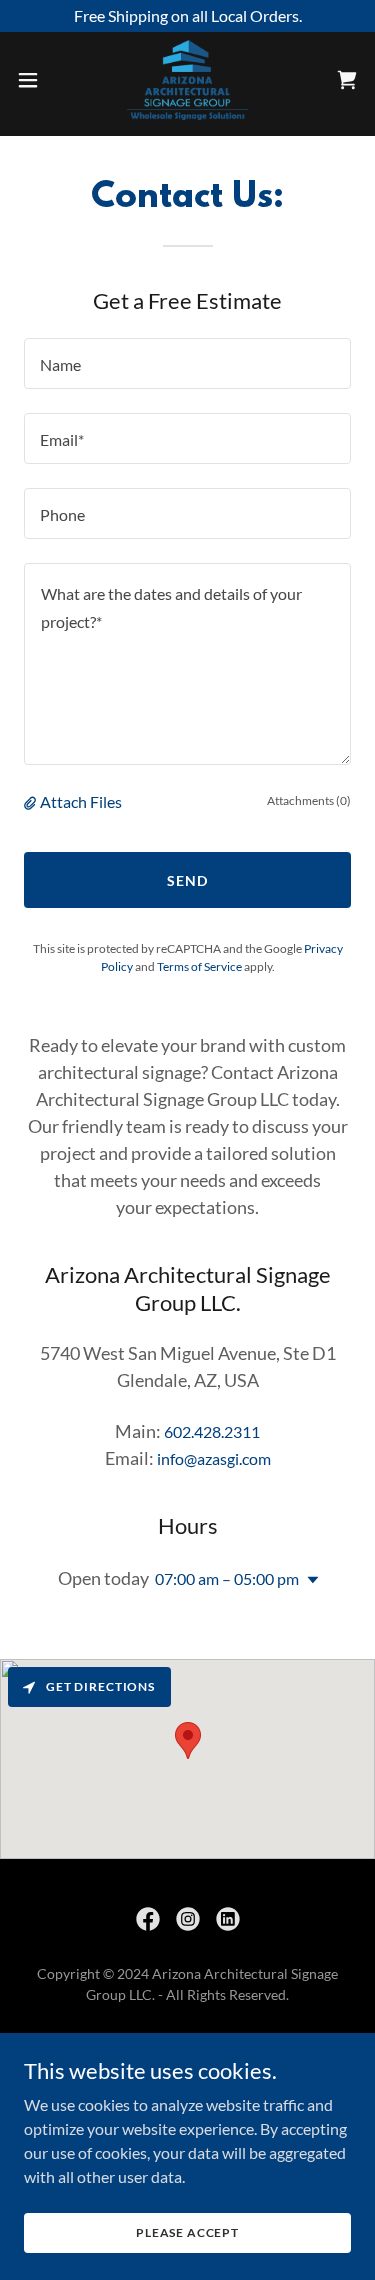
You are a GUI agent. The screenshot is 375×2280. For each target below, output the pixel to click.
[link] (187, 80)
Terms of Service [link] (199, 966)
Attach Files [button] (81, 801)
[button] (35, 80)
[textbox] (187, 363)
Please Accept (187, 2232)
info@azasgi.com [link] (214, 1458)
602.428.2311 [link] (212, 1431)
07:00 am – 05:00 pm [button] (227, 1578)
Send (187, 880)
